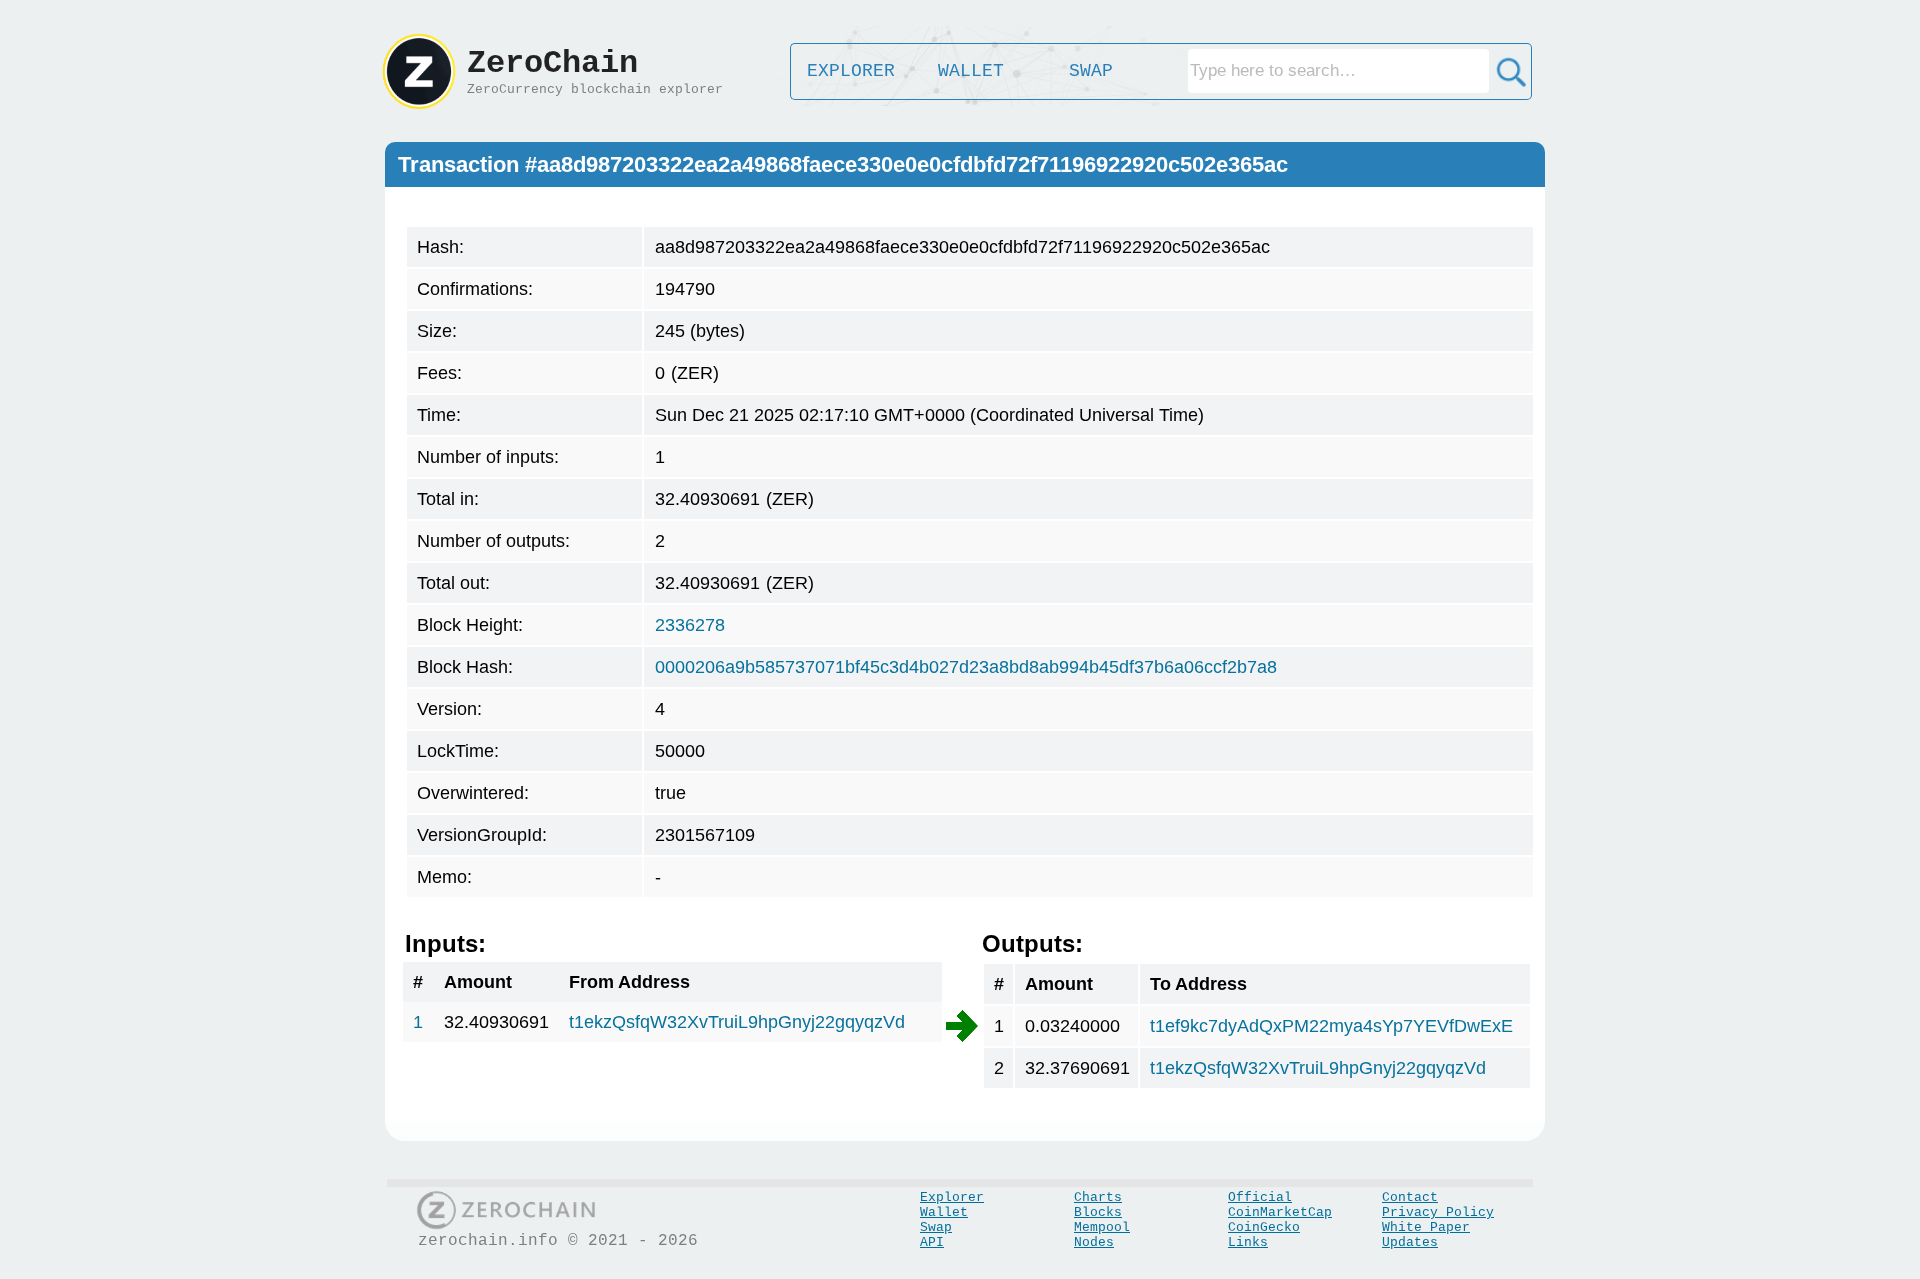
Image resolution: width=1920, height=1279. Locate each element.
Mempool (1102, 1227)
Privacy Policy (1438, 1212)
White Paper (1426, 1227)
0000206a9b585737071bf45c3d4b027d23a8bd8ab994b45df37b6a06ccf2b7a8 (966, 667)
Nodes (1094, 1242)
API (932, 1242)
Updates (1410, 1242)
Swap (936, 1227)
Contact (1410, 1197)
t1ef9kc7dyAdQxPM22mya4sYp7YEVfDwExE (1331, 1026)
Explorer (952, 1197)
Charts (1098, 1197)
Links (1248, 1242)
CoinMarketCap (1280, 1212)
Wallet (944, 1212)
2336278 (690, 625)
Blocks (1098, 1212)
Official (1260, 1197)
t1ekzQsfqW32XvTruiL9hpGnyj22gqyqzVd (737, 1022)
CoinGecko (1264, 1227)
